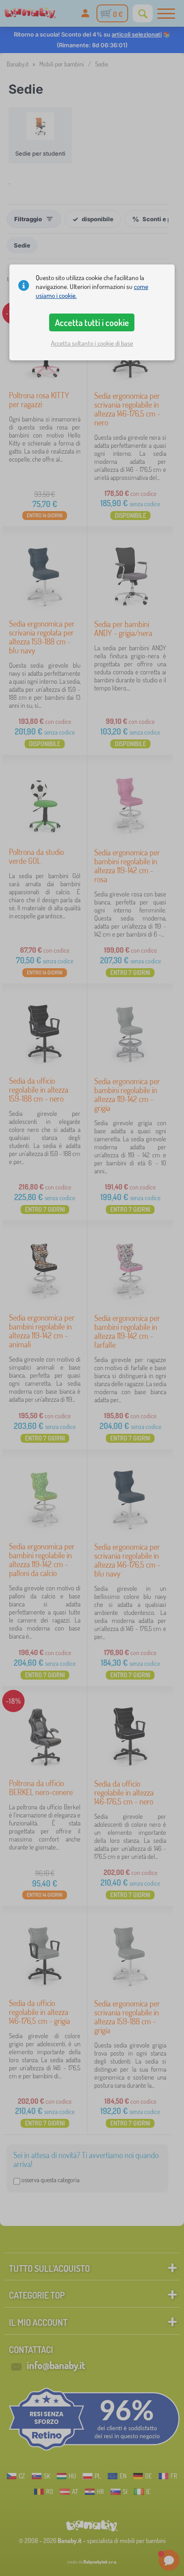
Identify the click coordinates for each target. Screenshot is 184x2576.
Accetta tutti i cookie (92, 322)
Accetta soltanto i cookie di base (92, 343)
